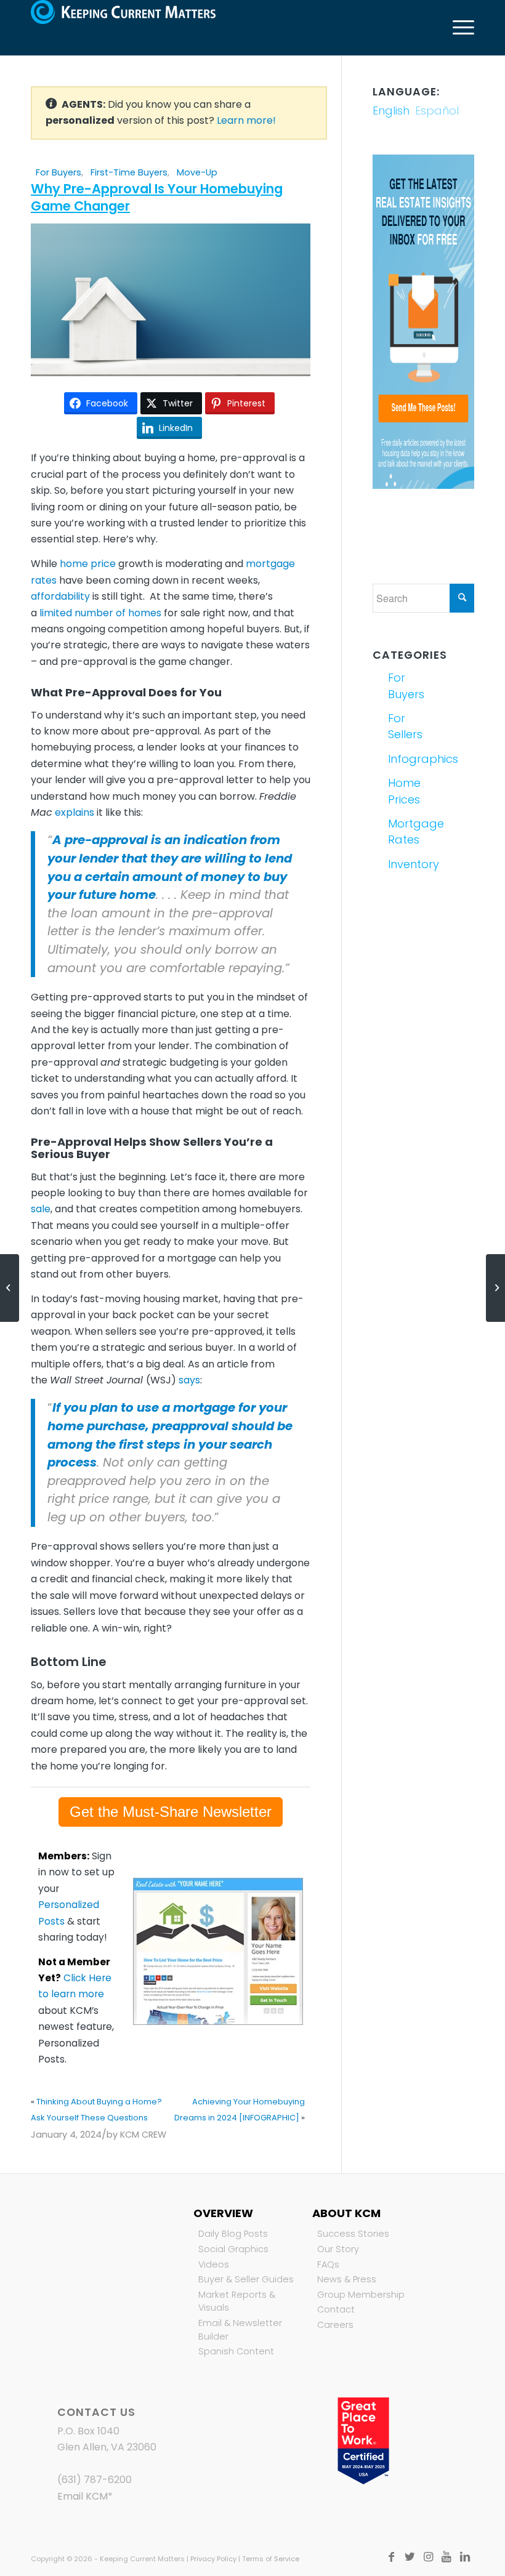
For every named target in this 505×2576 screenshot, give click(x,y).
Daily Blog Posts (233, 2234)
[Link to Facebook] (391, 2557)
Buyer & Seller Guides (246, 2279)
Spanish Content (236, 2351)
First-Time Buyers (129, 172)
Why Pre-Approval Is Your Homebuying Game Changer (157, 197)
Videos (214, 2264)
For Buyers (59, 172)
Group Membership (361, 2295)
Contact (336, 2309)
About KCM (346, 2213)
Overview (223, 2213)
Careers (335, 2325)
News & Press (347, 2279)
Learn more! (246, 120)
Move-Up (197, 172)
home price (88, 564)
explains (75, 812)
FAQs (328, 2264)
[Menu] (457, 28)
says (189, 1380)
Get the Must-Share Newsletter (171, 1812)
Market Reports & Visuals (237, 2301)
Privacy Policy (213, 2559)
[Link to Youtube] (446, 2557)
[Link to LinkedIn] (465, 2557)
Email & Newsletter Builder (240, 2330)
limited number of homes (100, 613)
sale (41, 1209)
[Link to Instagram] (428, 2557)
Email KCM (83, 2496)
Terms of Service (271, 2559)
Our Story (338, 2249)
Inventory (404, 864)
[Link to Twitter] (410, 2557)
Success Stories (353, 2234)
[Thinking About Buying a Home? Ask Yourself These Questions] (10, 1288)
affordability (60, 596)
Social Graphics (233, 2249)
